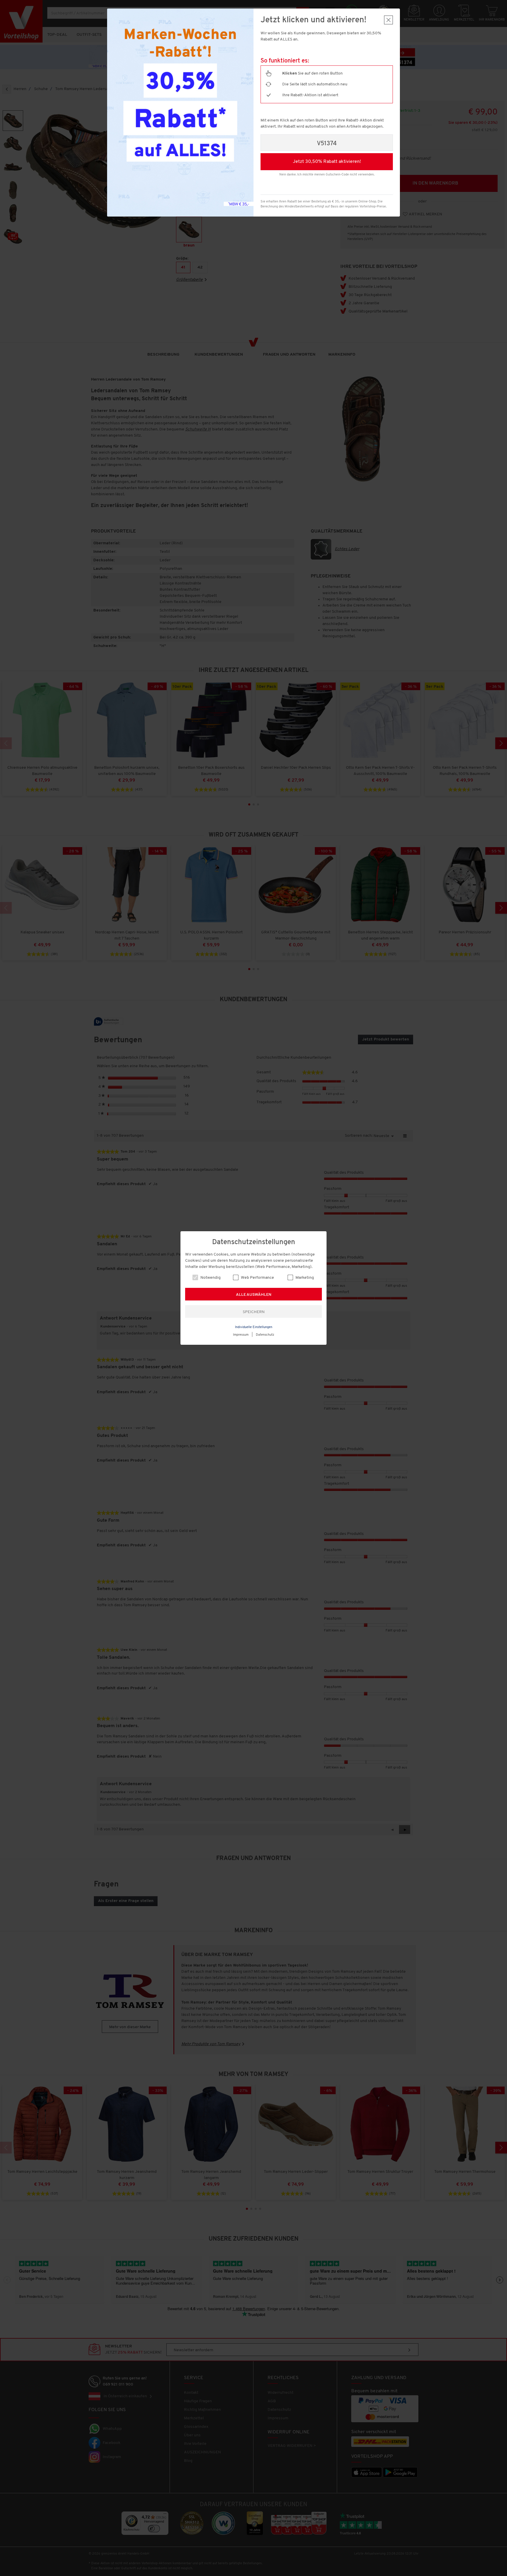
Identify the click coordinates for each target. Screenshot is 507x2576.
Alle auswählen (254, 1295)
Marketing (304, 1278)
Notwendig (210, 1278)
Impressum (241, 1335)
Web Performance (257, 1278)
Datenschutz (265, 1335)
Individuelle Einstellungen (254, 1327)
